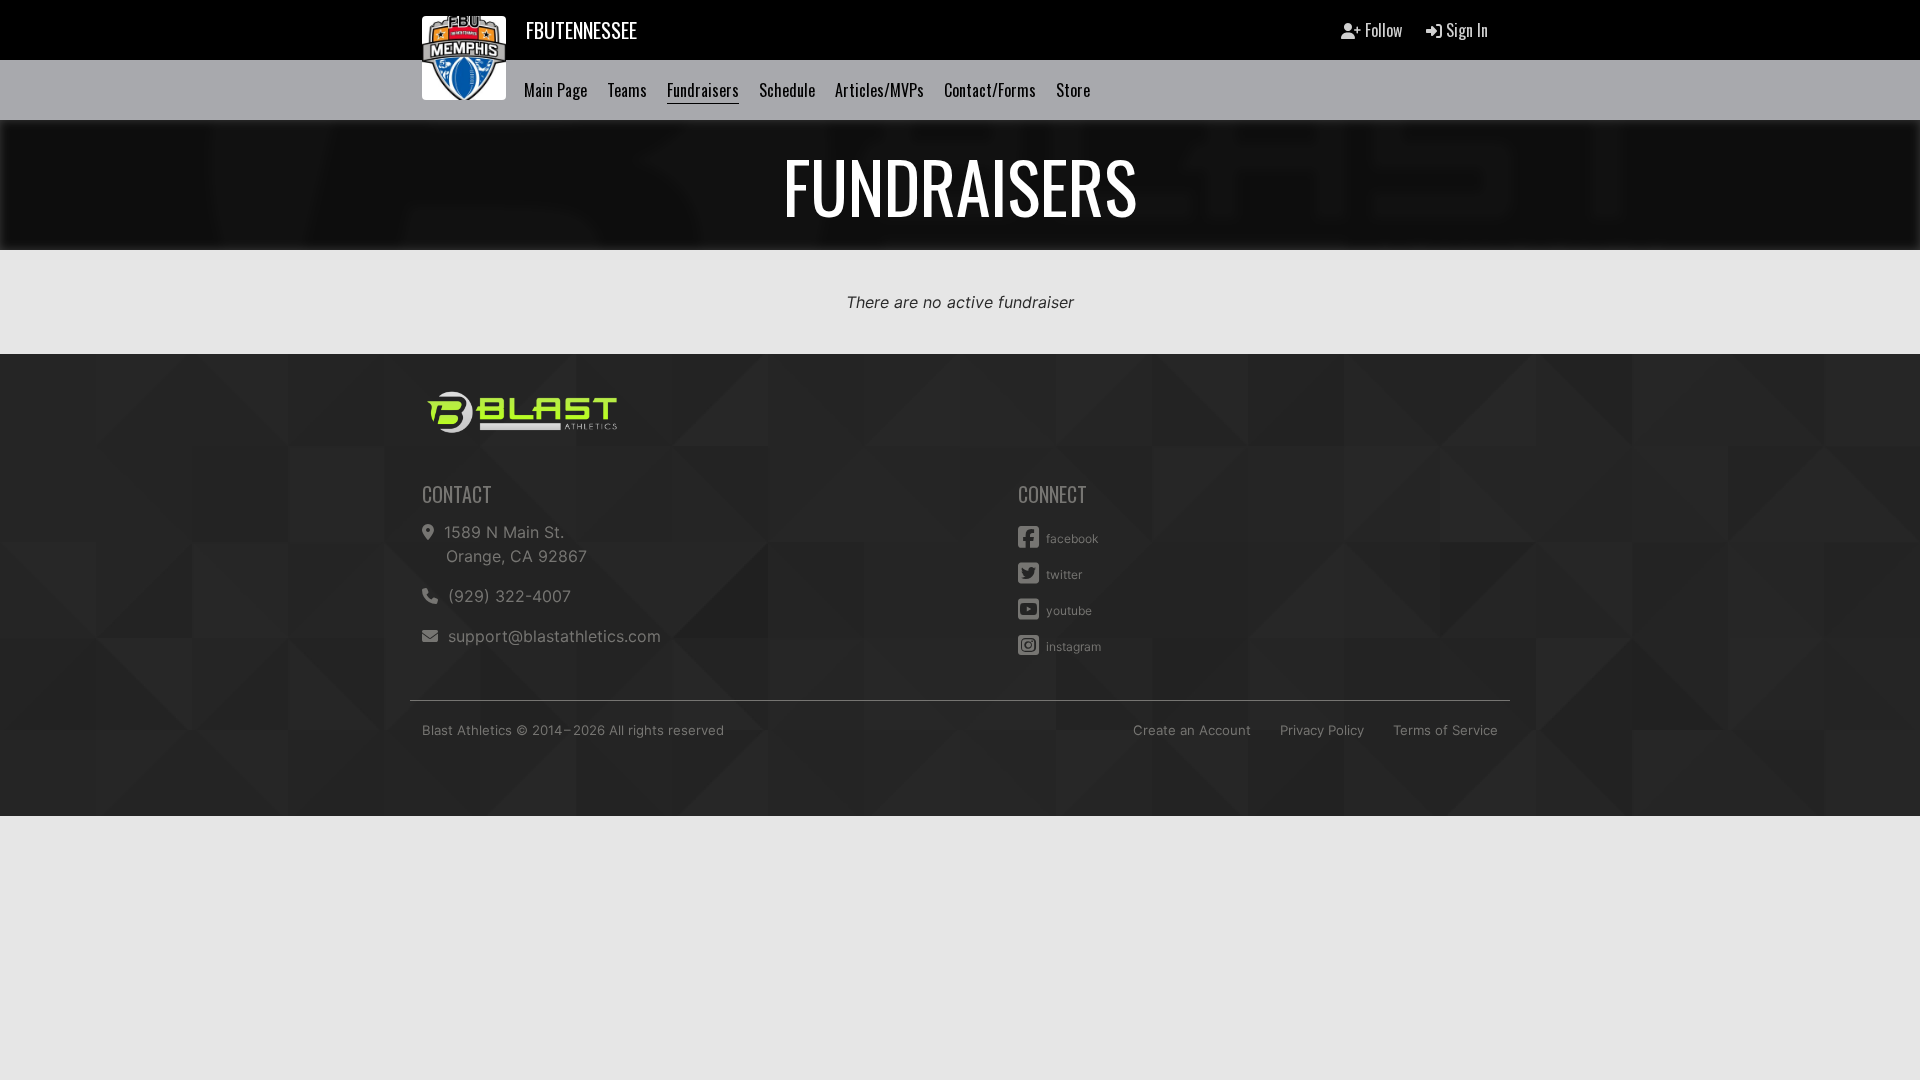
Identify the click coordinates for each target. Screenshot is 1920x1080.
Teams (627, 90)
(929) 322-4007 (508, 596)
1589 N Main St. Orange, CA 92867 (516, 544)
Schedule (787, 90)
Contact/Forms (990, 90)
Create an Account (1192, 730)
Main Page (555, 90)
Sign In (1465, 30)
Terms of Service (1445, 730)
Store (1073, 90)
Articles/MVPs (879, 90)
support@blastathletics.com (554, 636)
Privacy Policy (1322, 730)
